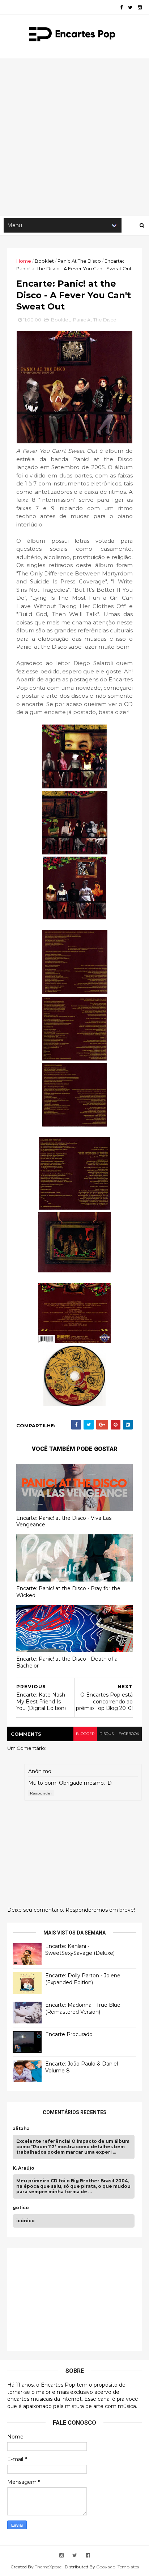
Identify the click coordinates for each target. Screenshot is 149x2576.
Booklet (44, 261)
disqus (107, 1734)
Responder (41, 1793)
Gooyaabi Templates (118, 2567)
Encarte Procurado (69, 2034)
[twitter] (130, 7)
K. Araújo (24, 2168)
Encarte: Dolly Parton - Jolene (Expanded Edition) (83, 1979)
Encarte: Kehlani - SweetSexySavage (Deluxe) (80, 1950)
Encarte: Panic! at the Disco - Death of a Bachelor (67, 1662)
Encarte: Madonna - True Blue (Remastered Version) (83, 2009)
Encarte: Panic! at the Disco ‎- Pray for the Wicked (68, 1592)
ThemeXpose (48, 2567)
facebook (129, 1734)
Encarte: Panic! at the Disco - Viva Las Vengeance (64, 1521)
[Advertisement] (74, 137)
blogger (85, 1734)
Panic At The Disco (79, 261)
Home (24, 261)
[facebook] (121, 7)
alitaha (21, 2129)
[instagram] (140, 7)
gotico (21, 2208)
